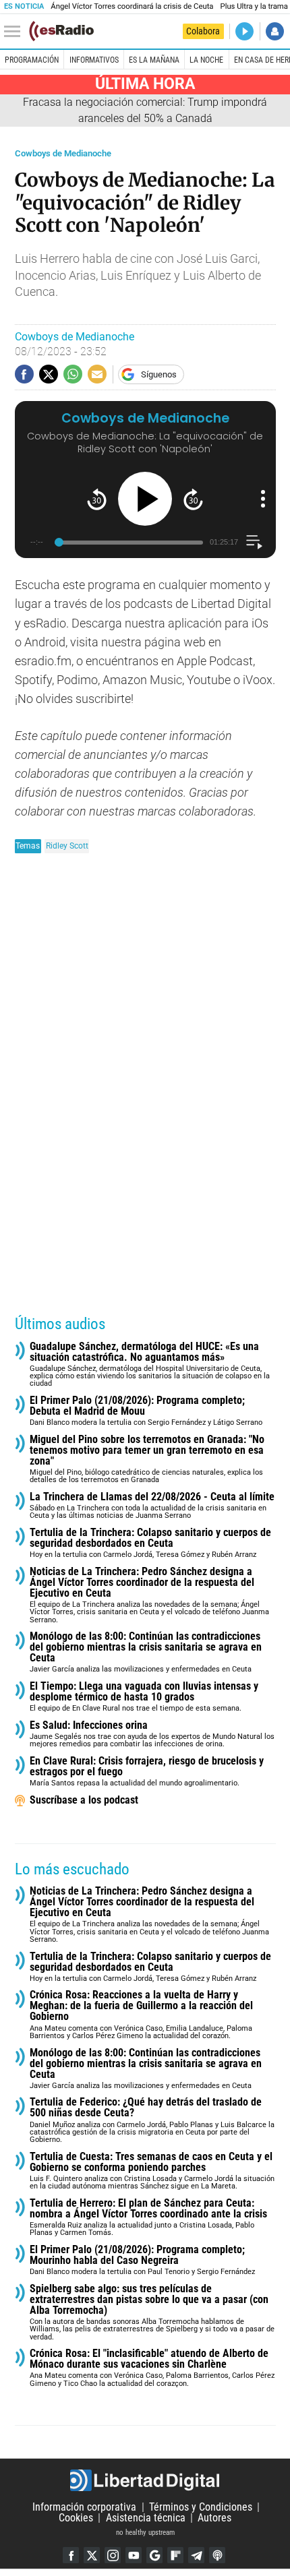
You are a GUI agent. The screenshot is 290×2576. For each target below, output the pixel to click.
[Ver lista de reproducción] (254, 542)
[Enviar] (73, 374)
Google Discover (154, 2555)
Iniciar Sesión (275, 31)
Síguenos (159, 374)
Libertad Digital (145, 2480)
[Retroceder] (97, 499)
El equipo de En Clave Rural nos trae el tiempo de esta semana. (144, 1697)
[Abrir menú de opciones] (263, 499)
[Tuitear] (49, 374)
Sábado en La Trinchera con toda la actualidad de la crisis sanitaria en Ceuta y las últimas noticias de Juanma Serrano (152, 1506)
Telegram (196, 2555)
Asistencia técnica (146, 2518)
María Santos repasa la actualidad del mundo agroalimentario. (147, 1772)
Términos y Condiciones (201, 2507)
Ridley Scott (67, 846)
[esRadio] (61, 31)
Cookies (76, 2518)
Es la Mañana (154, 60)
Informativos (94, 60)
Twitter (92, 2555)
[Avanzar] (193, 499)
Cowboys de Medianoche (63, 153)
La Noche (206, 60)
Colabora (203, 31)
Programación (32, 60)
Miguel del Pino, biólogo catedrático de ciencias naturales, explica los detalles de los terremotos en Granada (147, 1460)
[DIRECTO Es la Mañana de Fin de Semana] (244, 31)
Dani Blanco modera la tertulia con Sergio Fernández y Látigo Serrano (146, 1411)
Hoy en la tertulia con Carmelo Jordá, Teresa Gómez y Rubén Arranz (150, 1543)
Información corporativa (84, 2507)
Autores (214, 2518)
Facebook (71, 2555)
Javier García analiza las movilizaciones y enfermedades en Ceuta (146, 1652)
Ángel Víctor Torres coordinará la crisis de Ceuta (132, 6)
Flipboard (175, 2555)
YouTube (134, 2555)
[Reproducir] (145, 499)
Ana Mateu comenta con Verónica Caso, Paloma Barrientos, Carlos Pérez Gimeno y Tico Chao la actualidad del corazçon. (152, 2368)
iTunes (217, 2555)
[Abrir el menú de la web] (16, 32)
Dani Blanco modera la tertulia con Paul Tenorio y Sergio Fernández (142, 2260)
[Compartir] (24, 374)
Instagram (113, 2555)
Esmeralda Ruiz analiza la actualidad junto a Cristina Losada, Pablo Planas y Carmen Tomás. (148, 2218)
